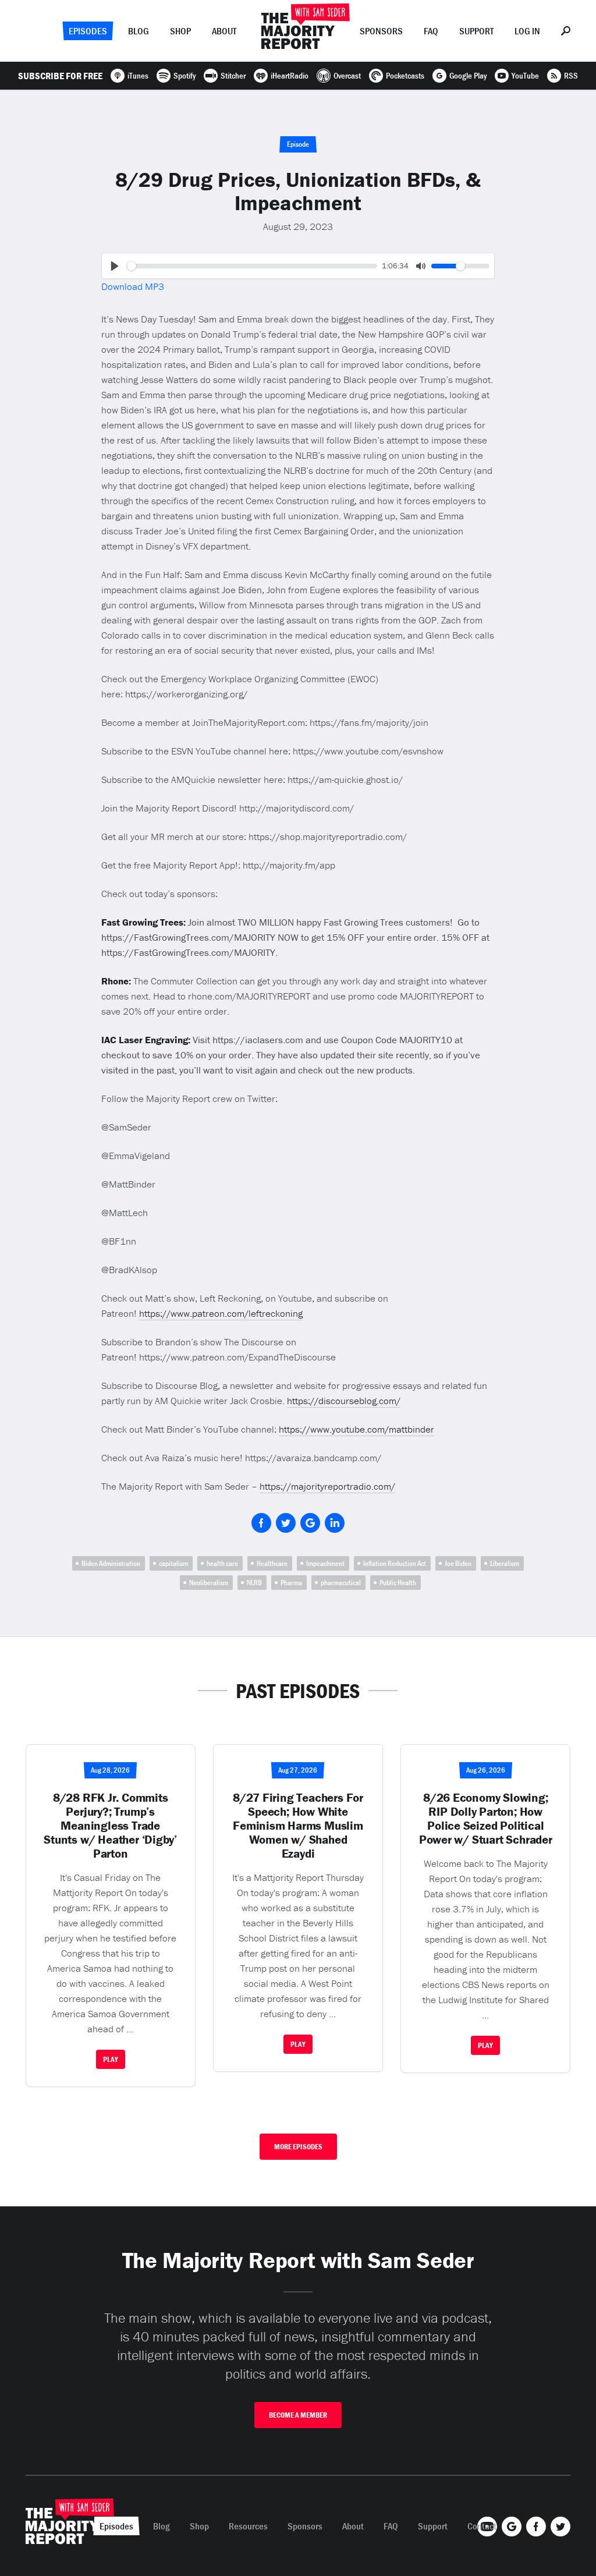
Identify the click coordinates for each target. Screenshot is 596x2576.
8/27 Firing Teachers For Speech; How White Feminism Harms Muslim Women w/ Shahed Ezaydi (298, 1826)
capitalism (173, 1563)
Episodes (88, 31)
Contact (482, 2526)
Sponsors (381, 31)
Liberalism (505, 1563)
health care (222, 1563)
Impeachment (325, 1563)
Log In (527, 31)
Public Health (398, 1583)
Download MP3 (133, 286)
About (224, 31)
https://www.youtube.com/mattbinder (356, 1429)
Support (476, 31)
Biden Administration (111, 1563)
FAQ (431, 31)
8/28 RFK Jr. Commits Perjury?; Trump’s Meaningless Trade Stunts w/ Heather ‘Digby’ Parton (110, 1826)
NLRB (254, 1583)
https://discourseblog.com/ (344, 1401)
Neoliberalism (209, 1583)
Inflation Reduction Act (395, 1563)
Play (111, 2059)
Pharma (291, 1583)
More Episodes (298, 2147)
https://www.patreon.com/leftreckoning (221, 1313)
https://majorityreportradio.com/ (327, 1486)
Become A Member (298, 2415)
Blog (139, 31)
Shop (180, 31)
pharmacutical (341, 1583)
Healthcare (272, 1563)
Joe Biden (458, 1563)
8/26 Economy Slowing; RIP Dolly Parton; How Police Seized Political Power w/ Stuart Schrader (486, 1819)
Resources (248, 2526)
